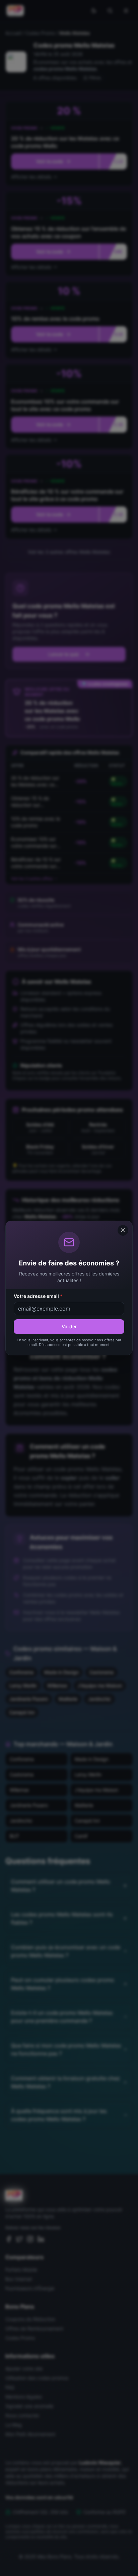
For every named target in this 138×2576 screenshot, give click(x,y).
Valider (69, 1326)
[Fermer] (123, 1230)
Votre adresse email (38, 1296)
